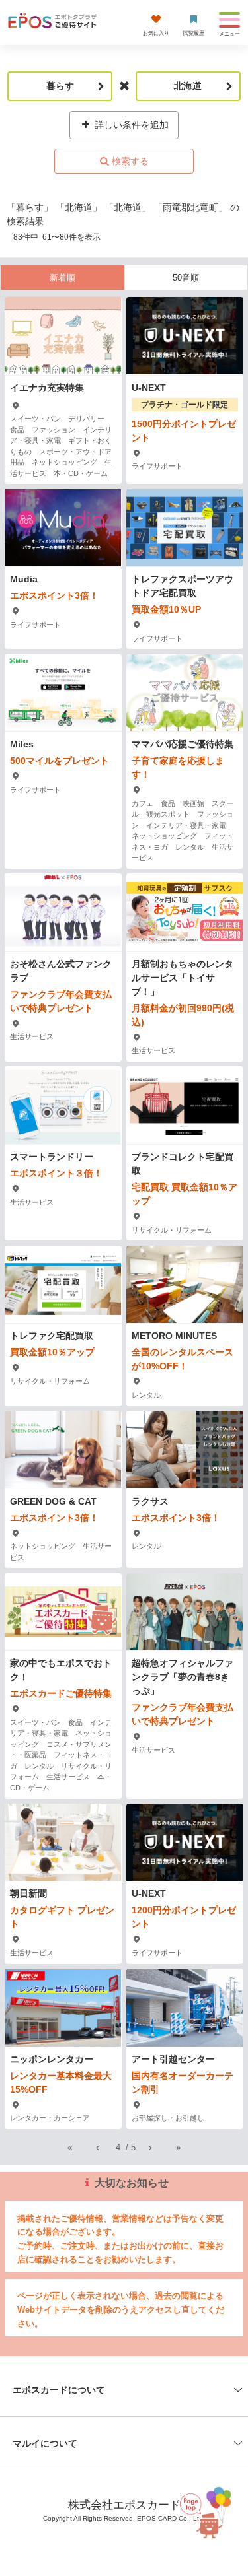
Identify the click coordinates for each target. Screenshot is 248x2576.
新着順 (62, 278)
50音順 (186, 278)
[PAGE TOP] (208, 2508)
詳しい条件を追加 (130, 125)
